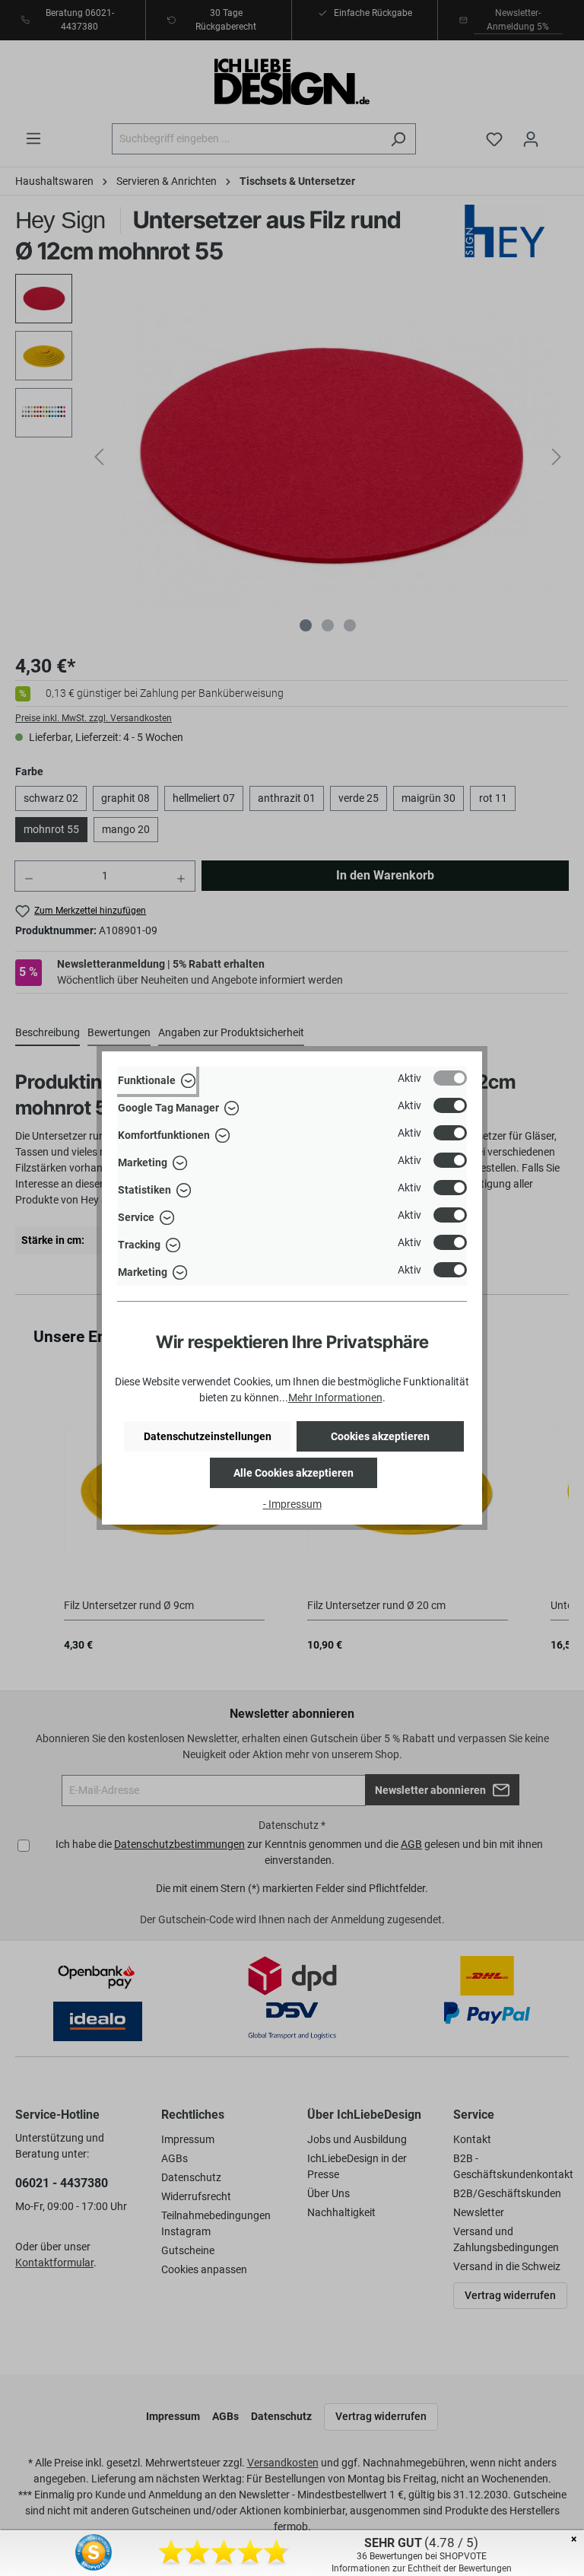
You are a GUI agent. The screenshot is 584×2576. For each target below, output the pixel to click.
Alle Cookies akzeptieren (294, 1473)
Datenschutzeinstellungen (208, 1436)
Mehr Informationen (335, 1398)
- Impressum (292, 1504)
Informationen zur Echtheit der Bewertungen (422, 2568)
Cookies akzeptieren (380, 1436)
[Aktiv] (450, 1078)
